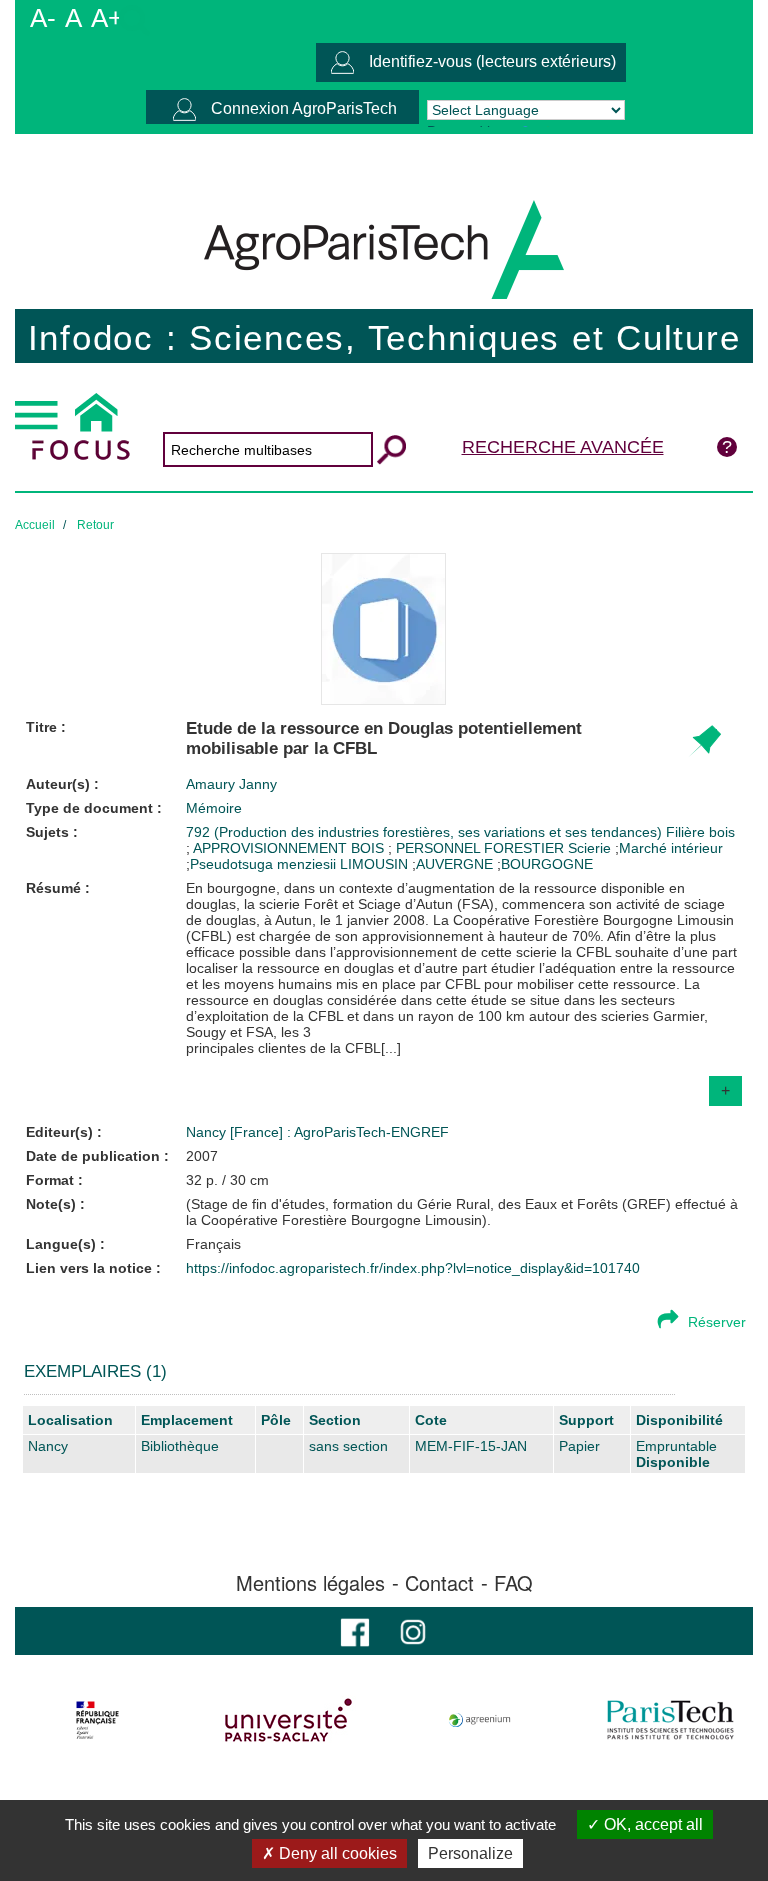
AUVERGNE (454, 864)
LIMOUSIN (374, 864)
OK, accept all (651, 1824)
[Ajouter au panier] (704, 741)
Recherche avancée (563, 447)
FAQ (513, 1583)
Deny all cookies (336, 1853)
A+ (107, 18)
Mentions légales (310, 1583)
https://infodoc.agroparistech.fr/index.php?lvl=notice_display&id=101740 (413, 1268)
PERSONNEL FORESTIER (482, 848)
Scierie (591, 848)
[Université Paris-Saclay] (289, 1720)
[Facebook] (355, 1630)
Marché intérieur (671, 848)
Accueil (35, 525)
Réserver (717, 1322)
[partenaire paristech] (670, 1720)
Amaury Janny (231, 784)
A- (43, 18)
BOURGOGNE (547, 864)
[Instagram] (413, 1630)
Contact (439, 1583)
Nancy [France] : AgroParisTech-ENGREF (317, 1132)
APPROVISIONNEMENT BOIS (290, 848)
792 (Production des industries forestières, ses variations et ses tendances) (426, 832)
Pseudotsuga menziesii (263, 864)
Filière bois (700, 832)
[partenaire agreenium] (480, 1720)
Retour (95, 525)
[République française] (98, 1720)
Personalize (470, 1853)
